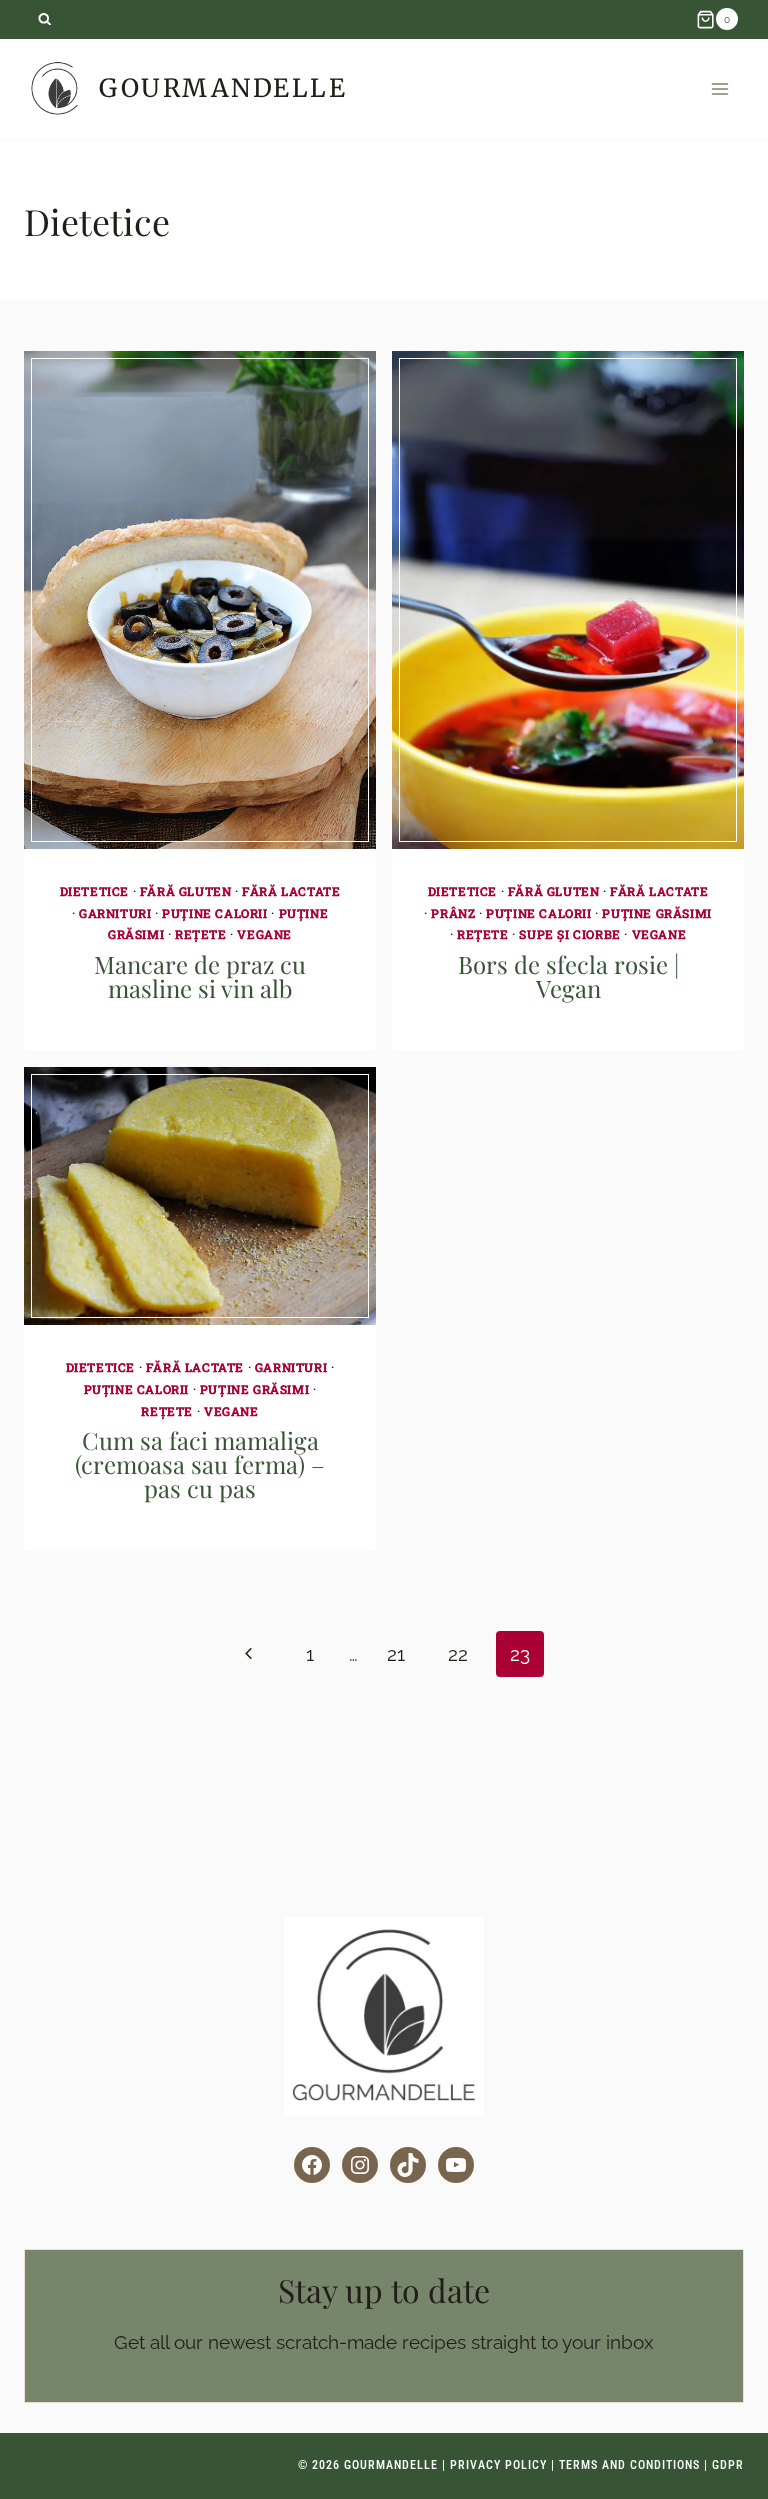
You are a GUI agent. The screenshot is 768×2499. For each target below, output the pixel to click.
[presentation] (200, 600)
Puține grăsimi (656, 913)
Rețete (201, 934)
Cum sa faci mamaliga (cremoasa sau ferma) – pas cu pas (200, 1464)
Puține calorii (214, 913)
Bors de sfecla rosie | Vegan (568, 976)
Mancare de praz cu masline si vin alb (200, 976)
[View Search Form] (44, 19)
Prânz (453, 913)
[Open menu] (719, 88)
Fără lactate (291, 891)
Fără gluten (186, 891)
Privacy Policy (498, 2465)
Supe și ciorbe (569, 934)
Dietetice (94, 891)
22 (458, 1654)
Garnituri (115, 913)
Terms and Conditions (629, 2465)
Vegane (264, 934)
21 (396, 1654)
